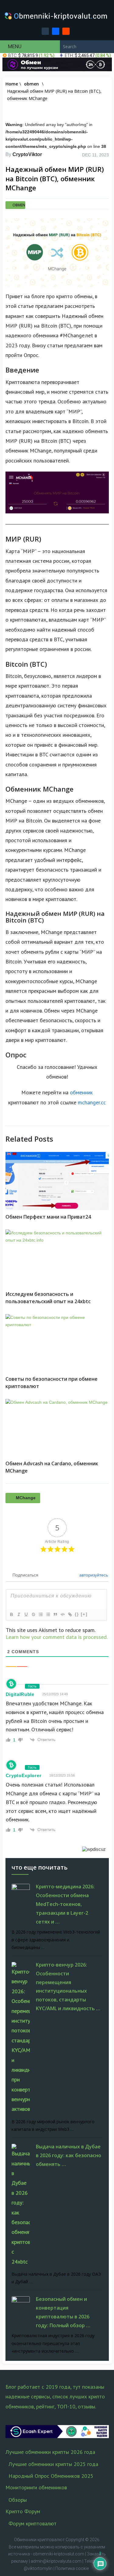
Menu (15, 46)
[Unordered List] (48, 1614)
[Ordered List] (40, 1614)
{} (77, 1614)
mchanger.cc (92, 1102)
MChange (26, 1498)
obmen (19, 205)
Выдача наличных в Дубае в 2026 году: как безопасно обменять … (69, 2155)
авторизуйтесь (93, 1575)
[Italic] (19, 1614)
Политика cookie (72, 2568)
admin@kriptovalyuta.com (56, 2561)
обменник (81, 1092)
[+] (84, 1614)
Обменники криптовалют (39, 2540)
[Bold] (11, 1614)
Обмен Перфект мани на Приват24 (48, 1217)
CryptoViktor (27, 154)
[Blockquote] (55, 1614)
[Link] (70, 1614)
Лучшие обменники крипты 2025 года (53, 2464)
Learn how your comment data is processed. (57, 1637)
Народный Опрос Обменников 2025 (51, 2476)
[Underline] (26, 1614)
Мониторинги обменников (36, 2487)
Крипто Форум (23, 2511)
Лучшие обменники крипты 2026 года (50, 2452)
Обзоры (18, 2500)
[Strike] (33, 1614)
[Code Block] (62, 1614)
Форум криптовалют (33, 2523)
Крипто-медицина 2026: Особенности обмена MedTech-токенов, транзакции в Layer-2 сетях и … (65, 1904)
